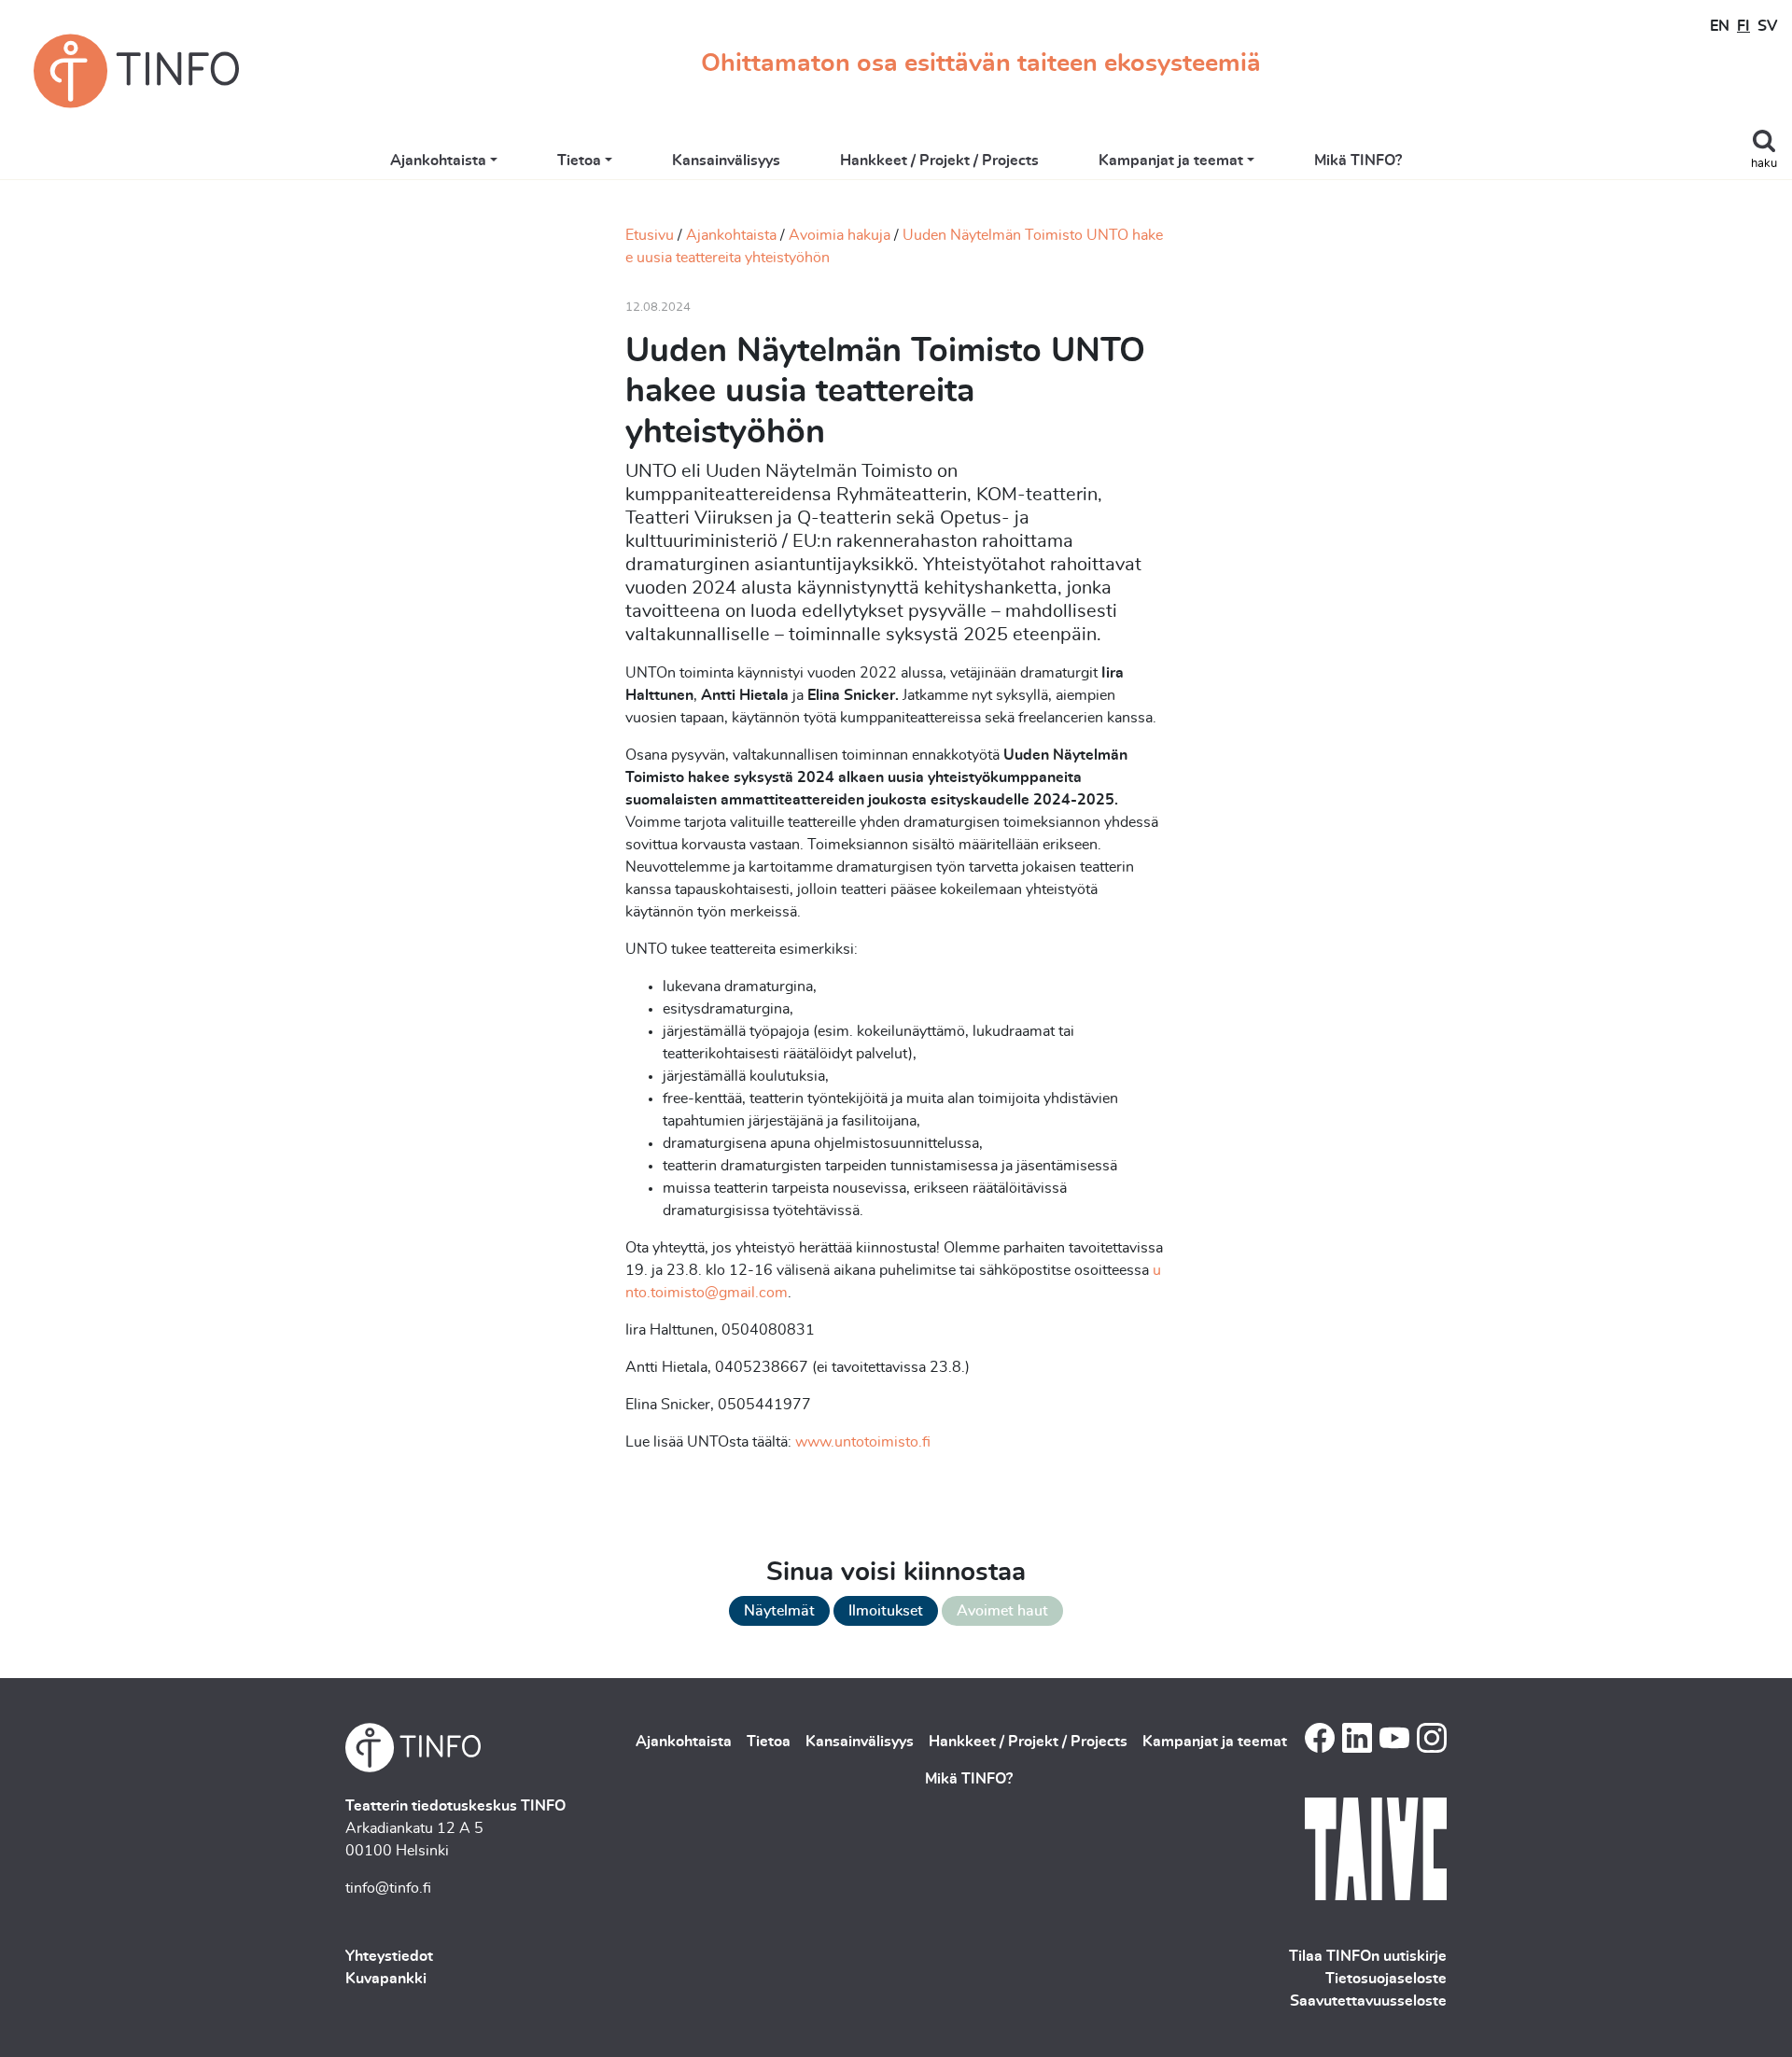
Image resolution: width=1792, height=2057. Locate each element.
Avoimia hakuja (840, 235)
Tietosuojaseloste (1386, 1979)
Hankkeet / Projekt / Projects (939, 161)
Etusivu (650, 235)
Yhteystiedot (389, 1956)
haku (1764, 164)
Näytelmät (779, 1611)
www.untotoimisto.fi (863, 1442)
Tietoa (579, 161)
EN (1720, 26)
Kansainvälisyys (726, 161)
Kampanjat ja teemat (1171, 161)
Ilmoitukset (886, 1611)
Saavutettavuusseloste (1368, 2001)
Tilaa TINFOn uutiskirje (1368, 1956)
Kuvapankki (386, 1979)
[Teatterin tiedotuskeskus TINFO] (136, 71)
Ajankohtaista (438, 161)
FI (1743, 26)
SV (1767, 26)
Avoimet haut (1002, 1611)
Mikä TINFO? (1358, 161)
